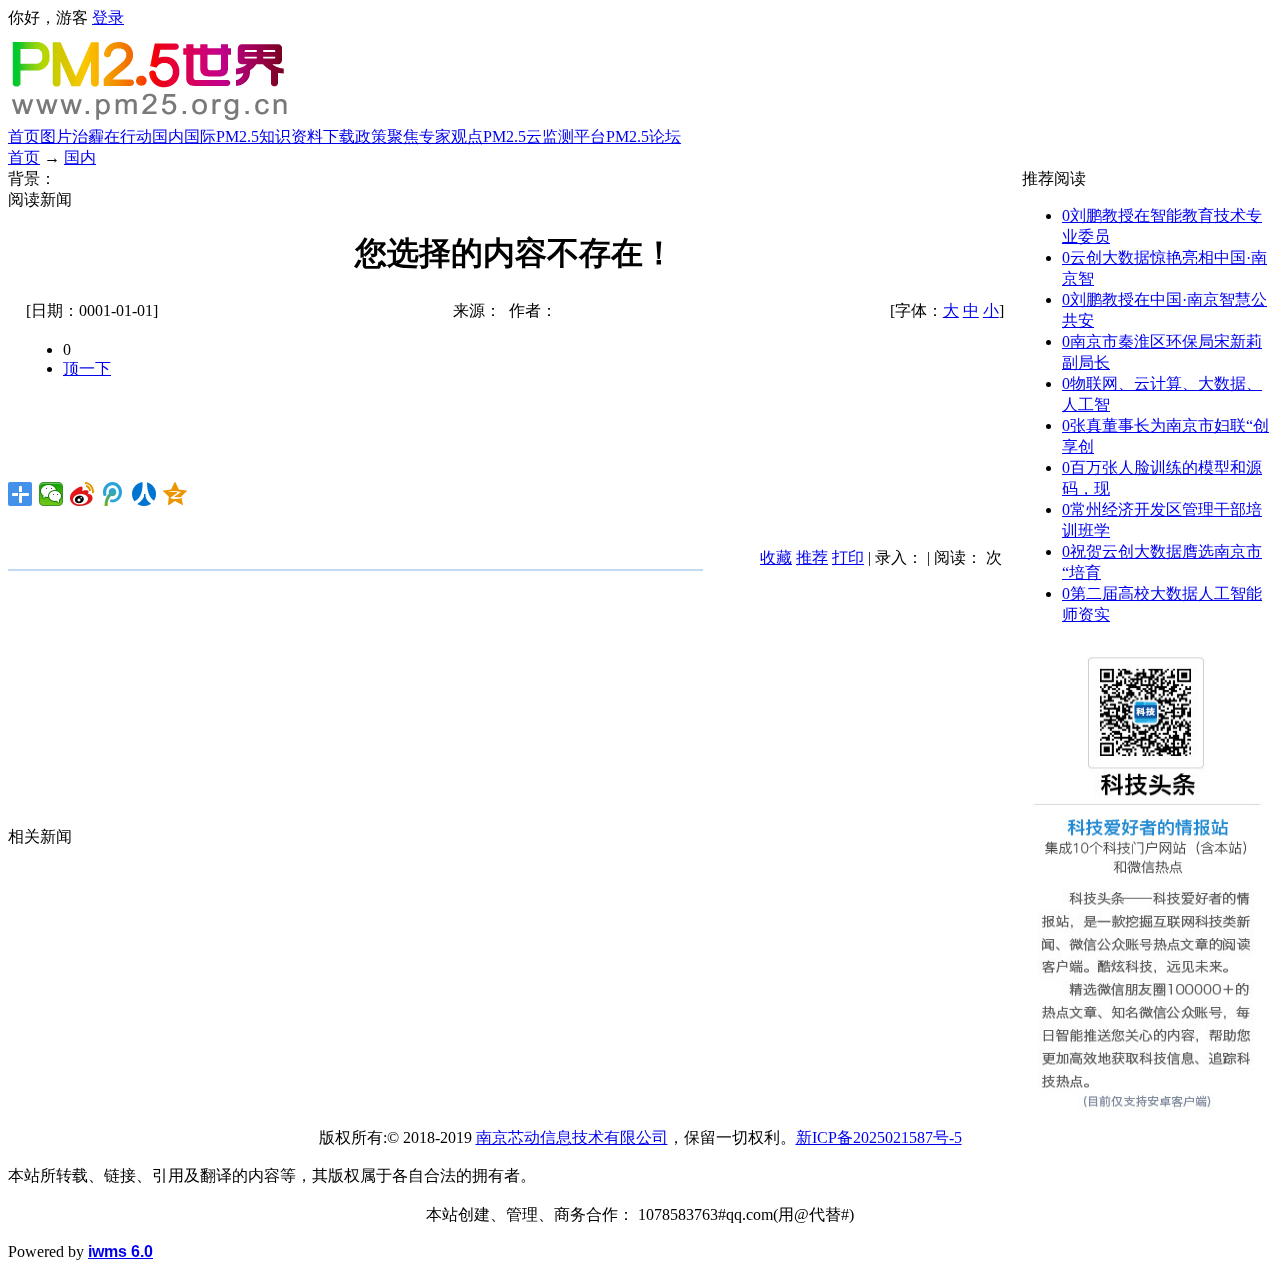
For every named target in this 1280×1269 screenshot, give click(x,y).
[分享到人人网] (144, 494)
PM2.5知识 (253, 136)
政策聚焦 (387, 136)
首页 (24, 136)
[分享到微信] (51, 494)
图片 (56, 136)
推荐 (812, 557)
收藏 (776, 557)
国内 (168, 136)
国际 (200, 136)
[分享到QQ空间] (175, 494)
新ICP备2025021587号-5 (879, 1137)
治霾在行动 (112, 136)
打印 (848, 557)
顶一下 (87, 368)
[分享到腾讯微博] (113, 494)
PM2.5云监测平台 (544, 136)
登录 (108, 17)
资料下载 (323, 136)
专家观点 (451, 136)
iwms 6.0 (120, 1251)
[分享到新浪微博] (82, 494)
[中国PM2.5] (152, 118)
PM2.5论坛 (643, 136)
